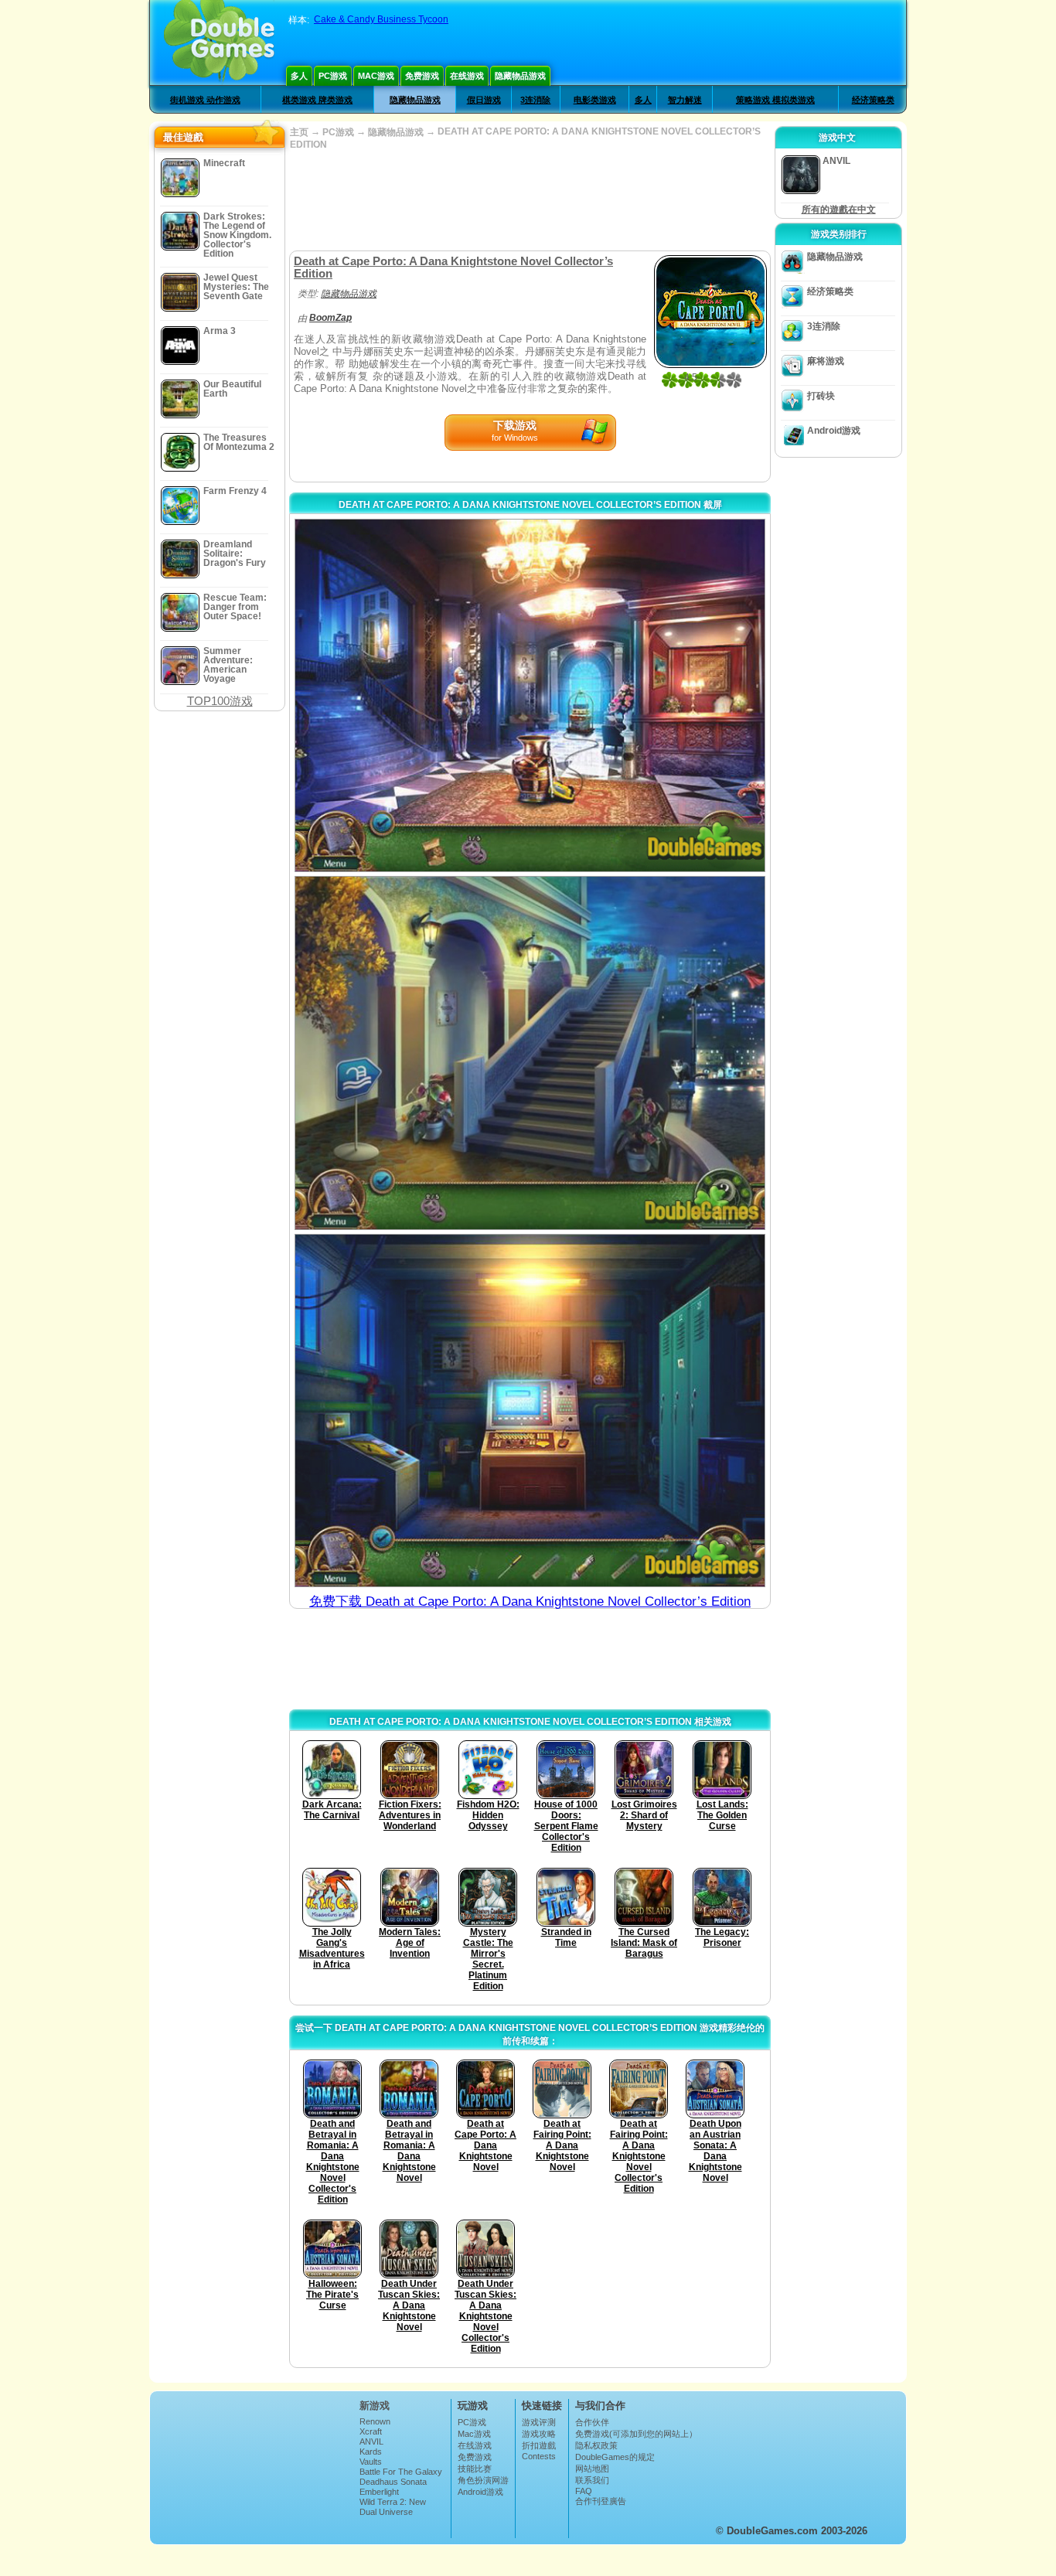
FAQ (584, 2491)
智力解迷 (685, 100)
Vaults (371, 2462)
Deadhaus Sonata (393, 2482)
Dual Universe (386, 2512)
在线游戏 (467, 76)
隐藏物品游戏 (520, 76)
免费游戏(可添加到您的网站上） (636, 2434)
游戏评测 (539, 2422)
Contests (539, 2456)
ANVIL (371, 2441)
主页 (299, 132)
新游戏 (375, 2406)
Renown (375, 2421)
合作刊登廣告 (601, 2501)
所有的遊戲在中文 (839, 210)
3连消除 (535, 100)
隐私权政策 (596, 2445)
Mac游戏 (376, 76)
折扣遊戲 (539, 2445)
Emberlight (379, 2492)
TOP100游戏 (220, 701)
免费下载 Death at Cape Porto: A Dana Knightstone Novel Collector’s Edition (530, 1601)
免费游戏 (422, 76)
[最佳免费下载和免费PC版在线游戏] (219, 43)
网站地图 (592, 2469)
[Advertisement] (530, 200)
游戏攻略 (539, 2434)
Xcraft (371, 2431)
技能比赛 (475, 2469)
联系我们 (592, 2480)
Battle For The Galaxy (401, 2472)
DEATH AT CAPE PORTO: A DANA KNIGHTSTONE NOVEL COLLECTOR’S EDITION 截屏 (530, 505)
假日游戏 (484, 100)
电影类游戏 (595, 100)
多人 (299, 76)
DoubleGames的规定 (615, 2457)
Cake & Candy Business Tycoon (381, 19)
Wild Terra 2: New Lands (393, 2506)
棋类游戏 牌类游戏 (317, 100)
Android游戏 (834, 431)
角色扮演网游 (483, 2480)
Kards (371, 2452)
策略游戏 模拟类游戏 (775, 100)
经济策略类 (873, 100)
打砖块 (821, 396)
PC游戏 (333, 76)
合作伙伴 (592, 2422)
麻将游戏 (826, 361)
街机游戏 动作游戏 (205, 100)
